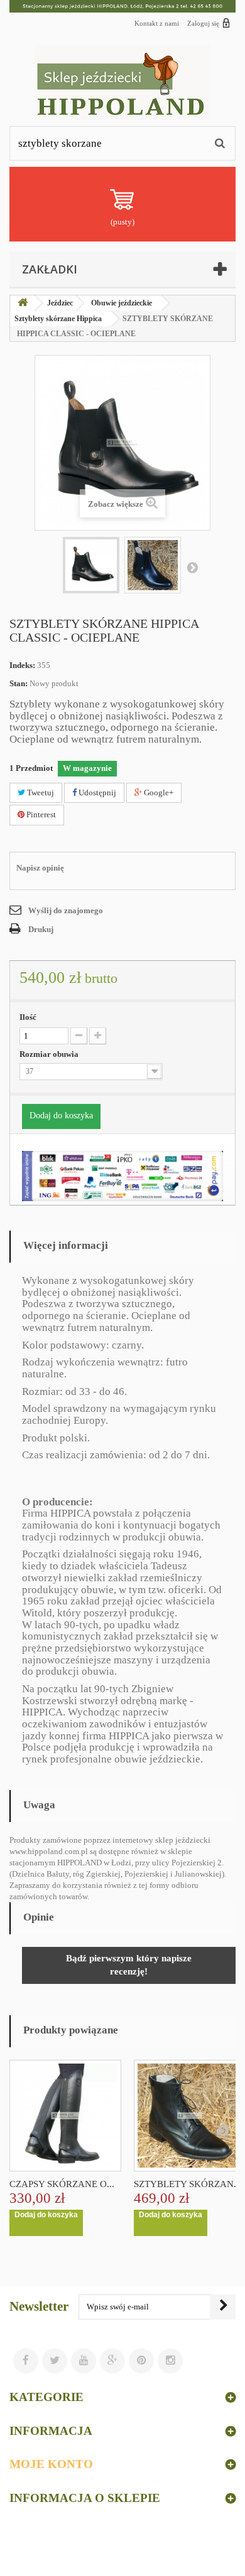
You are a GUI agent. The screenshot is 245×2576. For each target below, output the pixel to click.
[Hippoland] (122, 82)
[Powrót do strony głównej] (23, 303)
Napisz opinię (40, 868)
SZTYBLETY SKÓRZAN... (188, 2184)
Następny (192, 567)
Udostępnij (96, 792)
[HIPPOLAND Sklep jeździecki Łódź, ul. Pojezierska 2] (122, 6)
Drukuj (41, 929)
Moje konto (51, 2464)
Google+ (158, 792)
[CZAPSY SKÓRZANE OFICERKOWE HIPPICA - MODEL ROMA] (65, 2116)
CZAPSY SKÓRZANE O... (62, 2184)
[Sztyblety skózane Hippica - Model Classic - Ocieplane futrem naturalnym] (91, 565)
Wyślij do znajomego (66, 910)
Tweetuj (40, 792)
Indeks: (22, 665)
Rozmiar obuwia (50, 1054)
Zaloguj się (203, 23)
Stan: (19, 683)
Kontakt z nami (157, 23)
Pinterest (40, 814)
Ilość (28, 1017)
